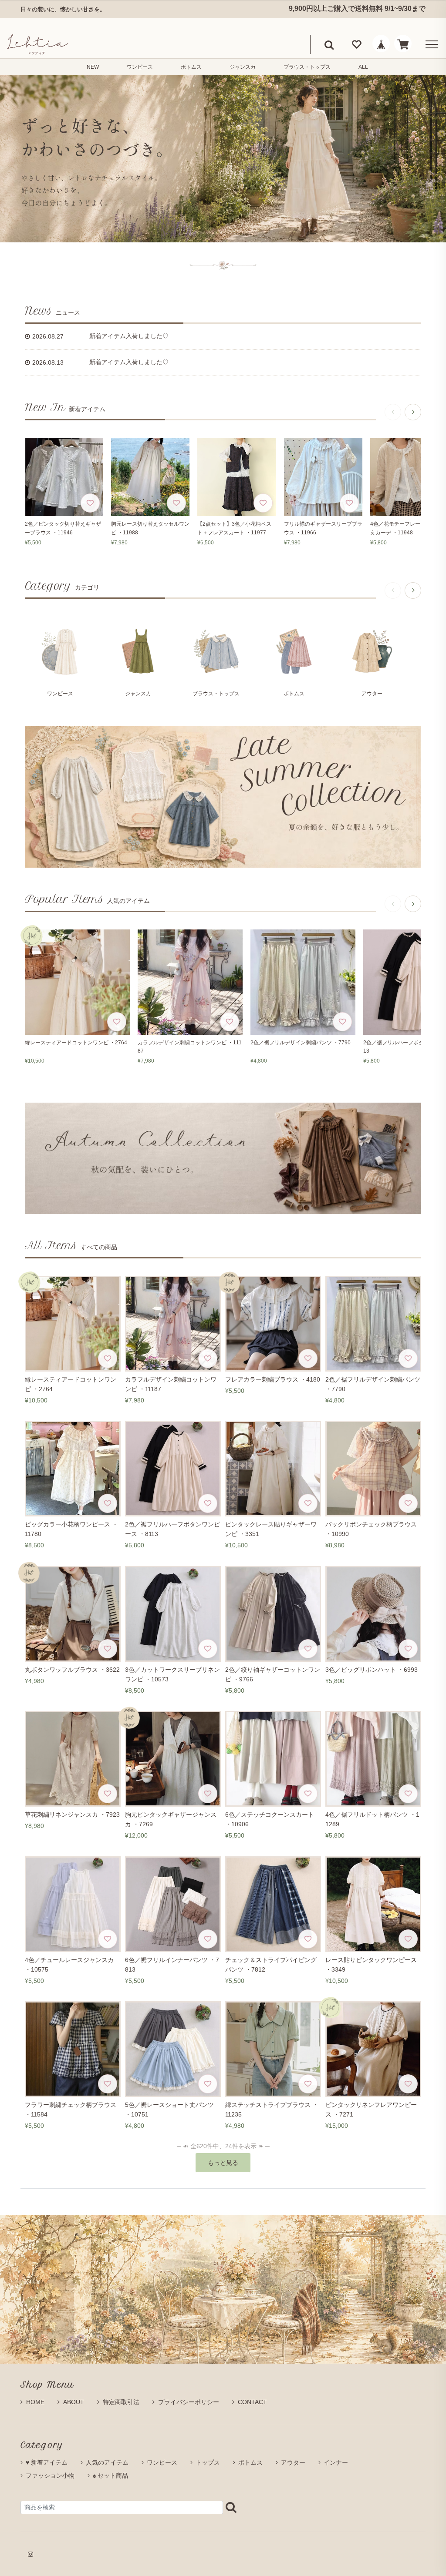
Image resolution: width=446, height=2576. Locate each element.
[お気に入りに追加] (90, 503)
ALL (363, 67)
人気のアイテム (107, 2462)
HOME (35, 2402)
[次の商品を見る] (413, 412)
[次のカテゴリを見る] (413, 590)
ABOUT (74, 2402)
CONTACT (252, 2402)
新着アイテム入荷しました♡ (129, 336)
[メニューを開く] (430, 44)
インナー (336, 2462)
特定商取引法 (121, 2402)
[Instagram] (30, 2554)
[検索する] (231, 2507)
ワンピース (140, 67)
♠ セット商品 (110, 2475)
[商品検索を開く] (329, 44)
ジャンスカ (243, 67)
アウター (293, 2462)
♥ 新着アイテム (47, 2462)
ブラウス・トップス (307, 67)
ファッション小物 (50, 2475)
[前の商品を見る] (393, 412)
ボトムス (191, 67)
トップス (208, 2462)
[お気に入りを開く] (357, 44)
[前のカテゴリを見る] (393, 590)
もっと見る (223, 2163)
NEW (93, 67)
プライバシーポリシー (189, 2402)
